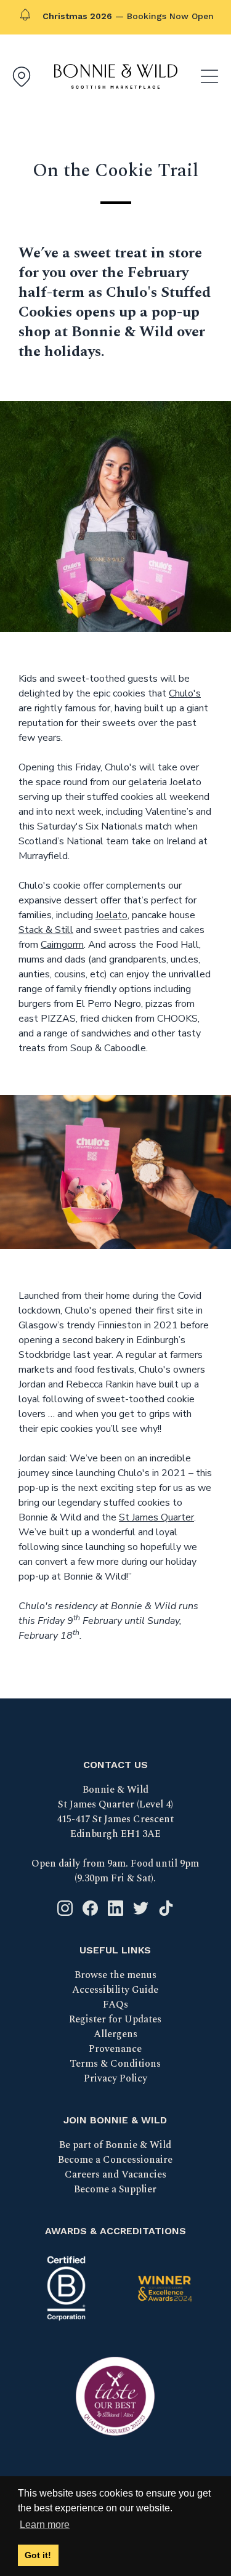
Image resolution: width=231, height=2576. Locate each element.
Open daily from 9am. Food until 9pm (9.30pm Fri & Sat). (115, 1871)
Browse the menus (115, 1975)
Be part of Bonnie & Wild (115, 2145)
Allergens (115, 2034)
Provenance (115, 2049)
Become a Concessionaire (115, 2160)
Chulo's (185, 693)
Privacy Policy (115, 2078)
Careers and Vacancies (115, 2174)
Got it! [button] (38, 2555)
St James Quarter (156, 1517)
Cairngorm (62, 945)
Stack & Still (46, 930)
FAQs (115, 2005)
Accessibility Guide (115, 1990)
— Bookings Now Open (128, 16)
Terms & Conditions (115, 2064)
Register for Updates (115, 2019)
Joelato (111, 915)
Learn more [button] (45, 2525)
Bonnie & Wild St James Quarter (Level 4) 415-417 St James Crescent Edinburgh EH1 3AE (115, 1812)
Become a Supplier (115, 2189)
